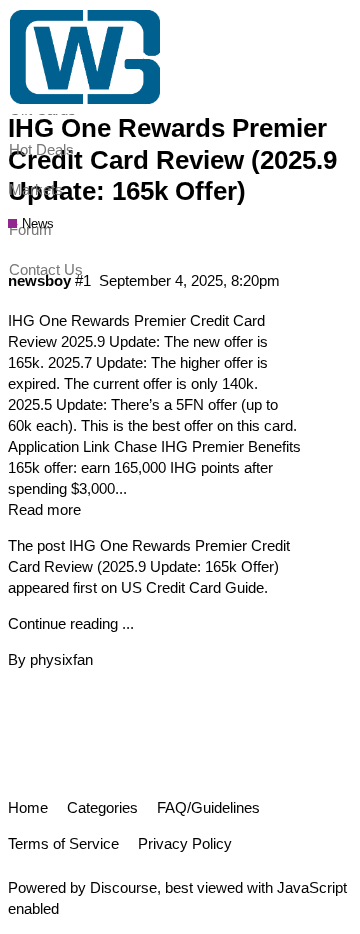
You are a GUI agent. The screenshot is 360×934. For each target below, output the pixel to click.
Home (28, 807)
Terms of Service (63, 843)
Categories (102, 807)
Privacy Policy (185, 843)
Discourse (123, 887)
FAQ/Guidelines (208, 807)
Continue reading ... (71, 623)
